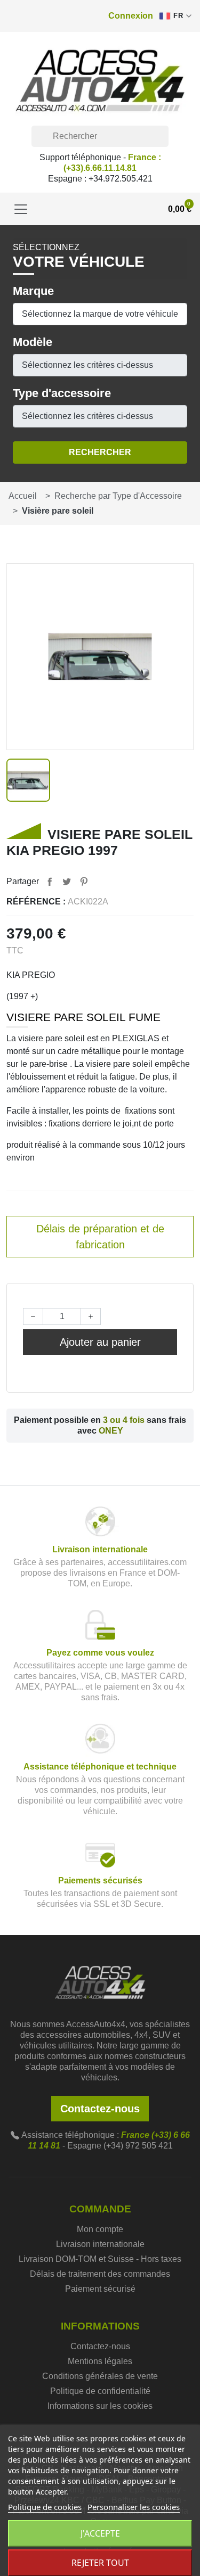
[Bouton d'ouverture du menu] (21, 209)
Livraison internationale (100, 2244)
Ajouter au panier (100, 1342)
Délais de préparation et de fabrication (100, 1237)
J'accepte (100, 2533)
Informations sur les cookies (100, 2406)
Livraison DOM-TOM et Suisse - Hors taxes (100, 2259)
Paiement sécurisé (100, 2289)
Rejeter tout (100, 2563)
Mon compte (100, 2229)
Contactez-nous (100, 2109)
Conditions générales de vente (100, 2376)
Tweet (67, 882)
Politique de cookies (45, 2507)
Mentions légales (100, 2361)
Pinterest (84, 882)
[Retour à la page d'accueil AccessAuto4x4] (100, 1981)
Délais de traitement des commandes (100, 2274)
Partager (50, 882)
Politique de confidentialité (100, 2391)
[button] (131, 16)
